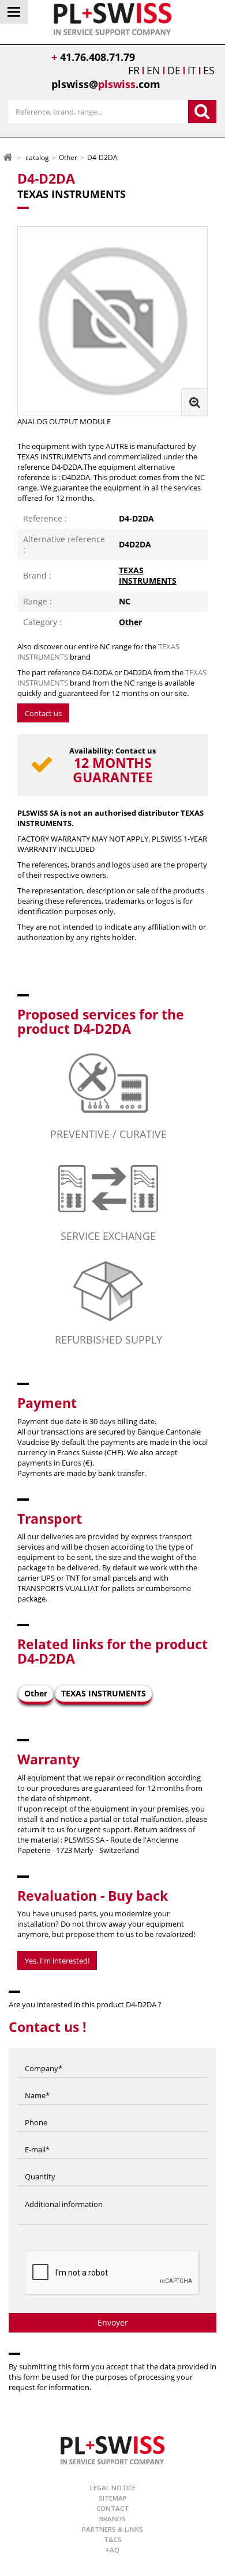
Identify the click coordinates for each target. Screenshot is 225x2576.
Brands (112, 2519)
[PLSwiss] (112, 2450)
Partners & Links (112, 2529)
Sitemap (113, 2498)
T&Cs (113, 2539)
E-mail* (37, 2139)
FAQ (113, 2550)
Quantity (40, 2166)
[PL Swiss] (113, 18)
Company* (44, 2057)
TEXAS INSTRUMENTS (148, 575)
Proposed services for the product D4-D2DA (101, 1021)
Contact (112, 2508)
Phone (36, 2111)
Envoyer (113, 2322)
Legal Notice (113, 2488)
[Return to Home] (7, 157)
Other (130, 622)
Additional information (64, 2193)
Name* (37, 2084)
